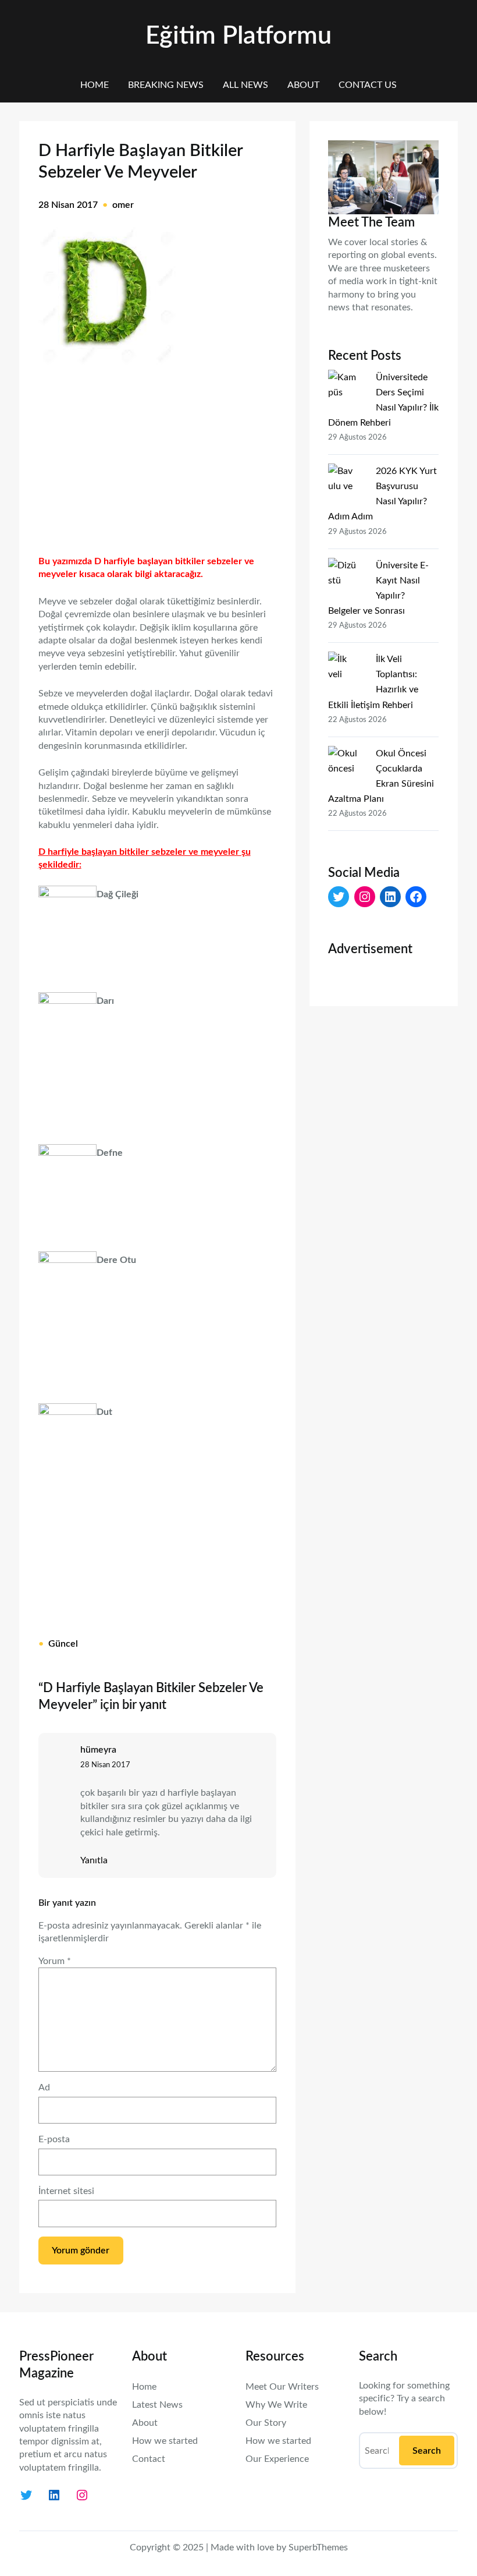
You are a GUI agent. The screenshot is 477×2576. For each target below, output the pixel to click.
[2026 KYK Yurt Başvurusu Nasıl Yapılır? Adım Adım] (347, 480)
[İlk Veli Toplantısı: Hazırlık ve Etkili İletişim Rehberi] (347, 668)
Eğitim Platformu (238, 36)
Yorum (55, 1961)
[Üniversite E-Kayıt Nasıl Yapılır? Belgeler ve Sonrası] (347, 575)
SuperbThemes (318, 2547)
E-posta (54, 2139)
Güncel (63, 1644)
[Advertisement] (157, 455)
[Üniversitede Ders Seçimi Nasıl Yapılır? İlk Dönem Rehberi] (347, 387)
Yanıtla (94, 1860)
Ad (44, 2087)
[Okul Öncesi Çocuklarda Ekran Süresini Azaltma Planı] (347, 763)
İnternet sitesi (66, 2191)
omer (123, 205)
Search (427, 2451)
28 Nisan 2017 (105, 1765)
